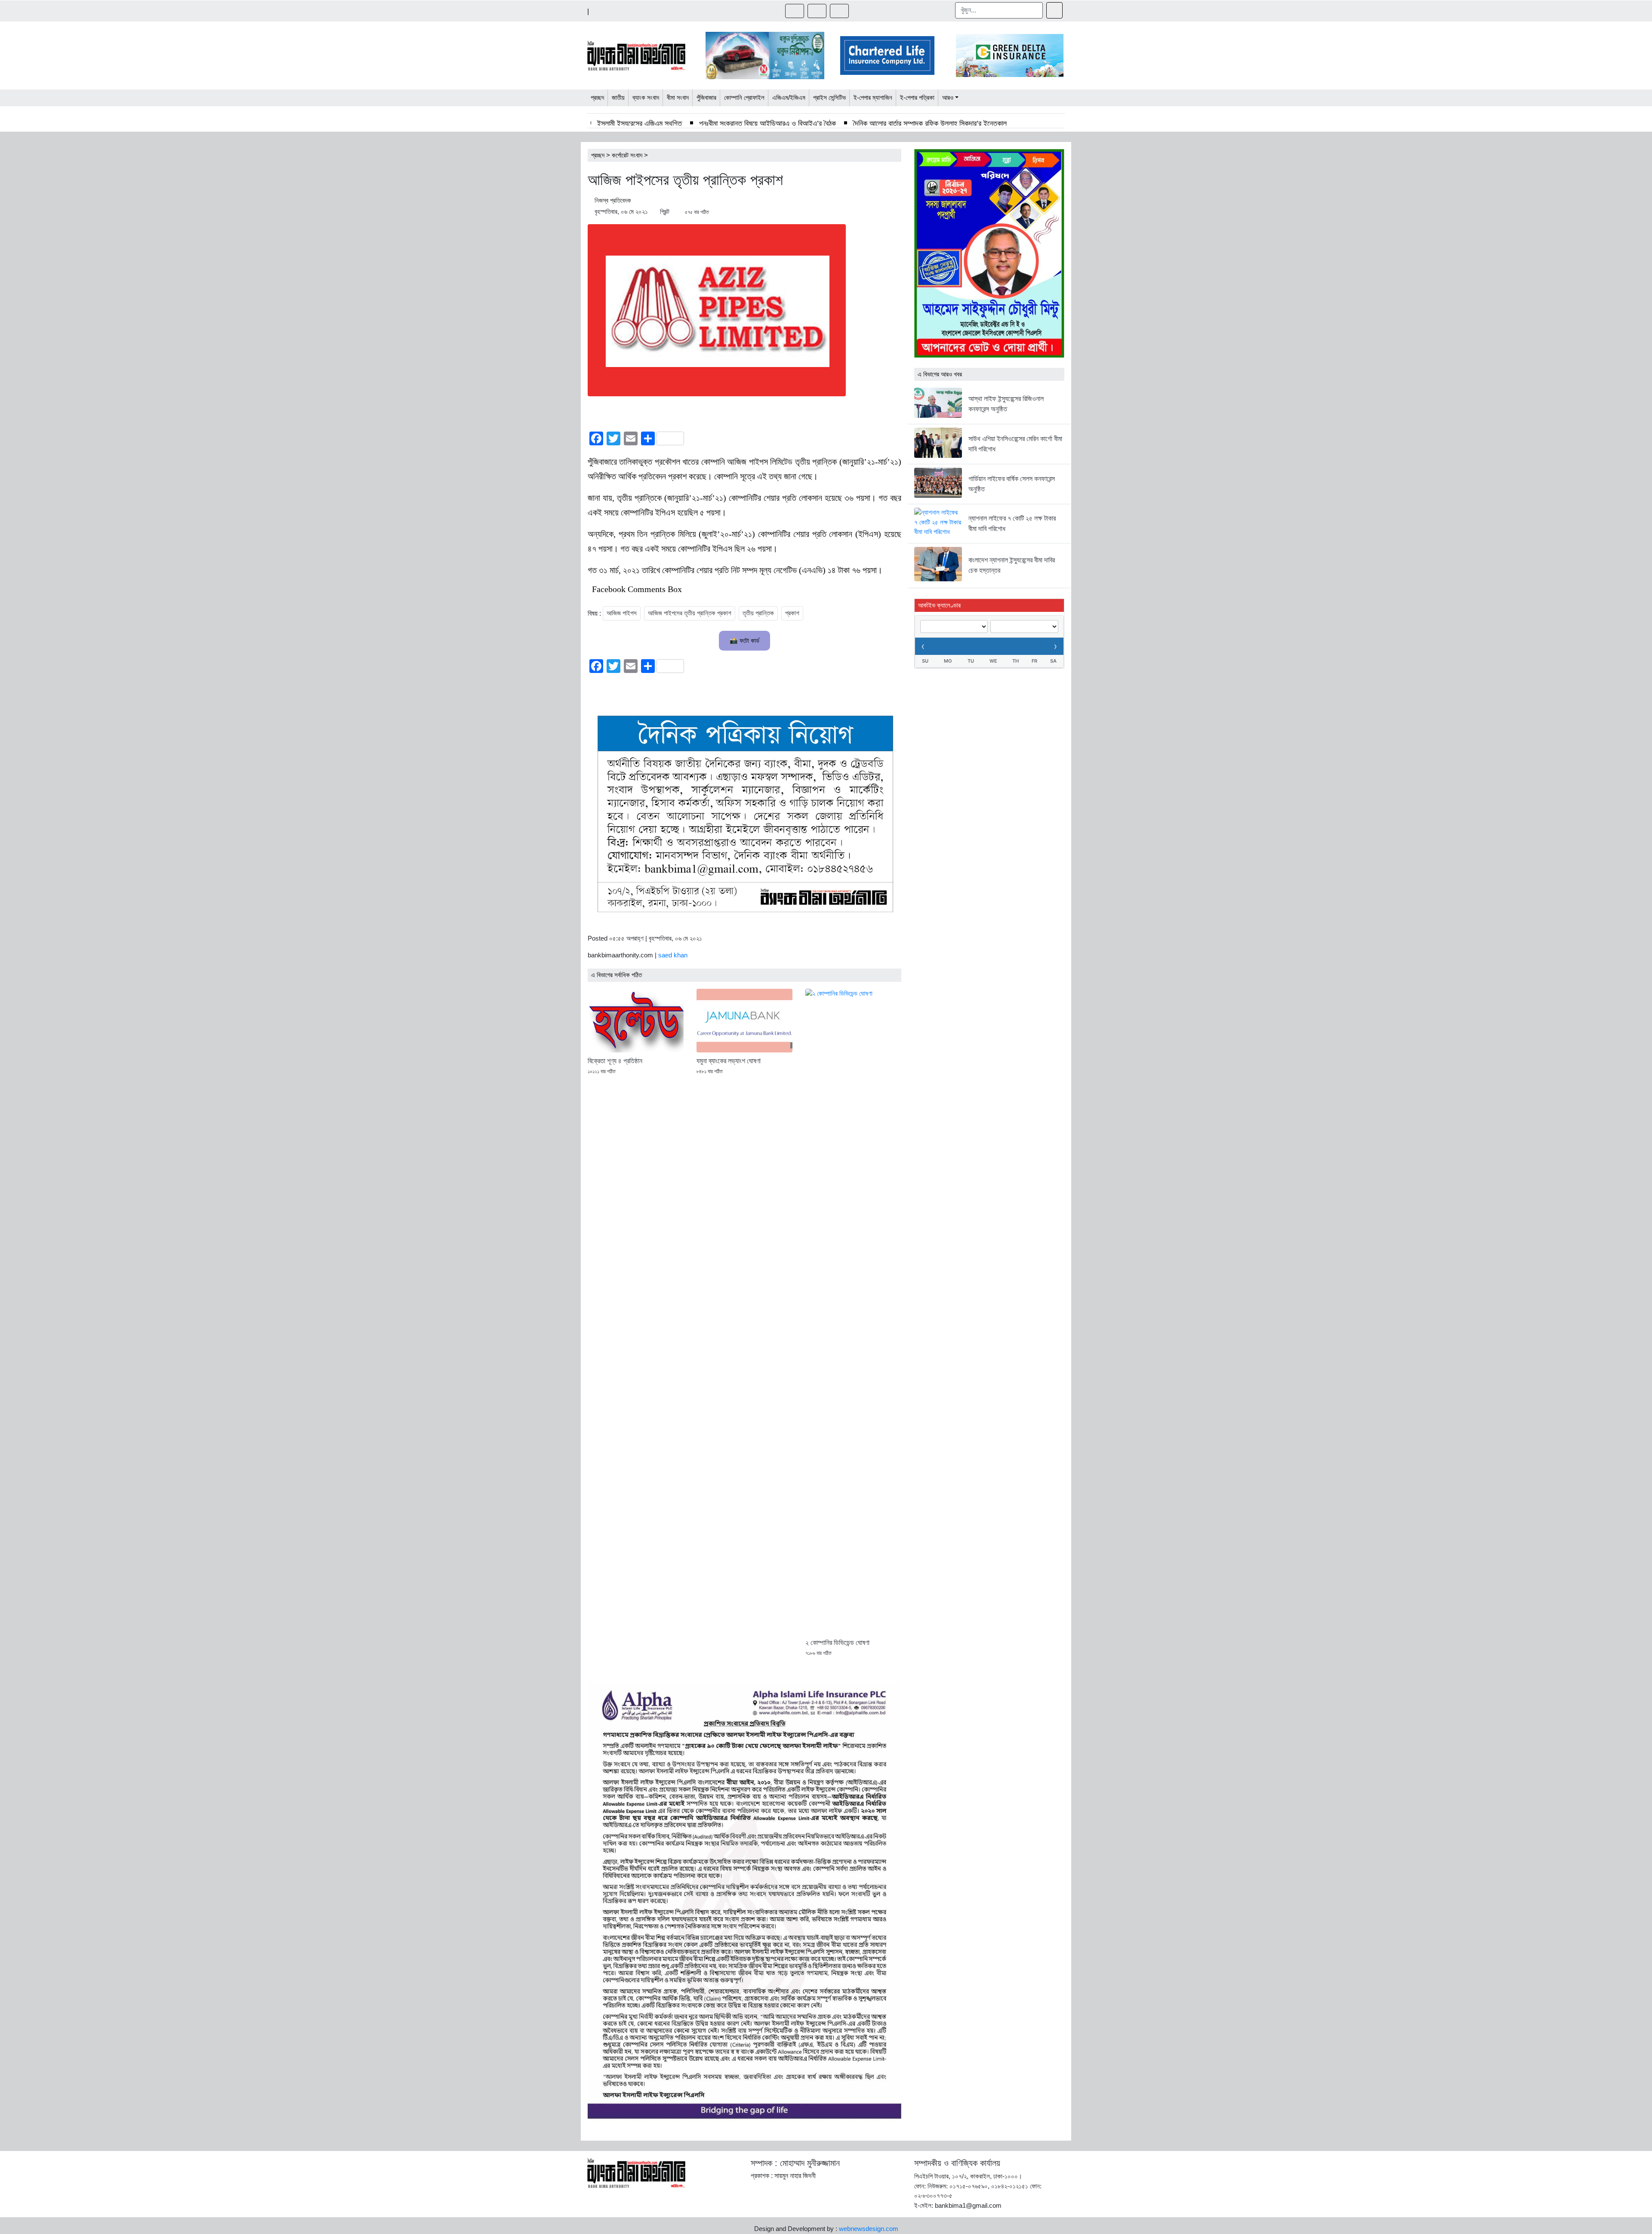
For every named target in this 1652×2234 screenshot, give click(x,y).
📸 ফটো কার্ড (744, 640)
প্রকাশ (792, 613)
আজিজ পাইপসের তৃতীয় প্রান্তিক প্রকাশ (690, 613)
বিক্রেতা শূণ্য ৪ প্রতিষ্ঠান (615, 1061)
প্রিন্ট (665, 211)
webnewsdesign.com (869, 2229)
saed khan (673, 955)
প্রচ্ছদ (598, 155)
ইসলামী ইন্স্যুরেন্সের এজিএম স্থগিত (640, 123)
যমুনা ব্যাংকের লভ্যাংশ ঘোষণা (729, 1061)
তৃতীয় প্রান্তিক (758, 613)
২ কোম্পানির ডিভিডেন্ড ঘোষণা (837, 1643)
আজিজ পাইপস (622, 613)
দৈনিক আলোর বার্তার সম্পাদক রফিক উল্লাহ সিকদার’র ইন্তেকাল (930, 123)
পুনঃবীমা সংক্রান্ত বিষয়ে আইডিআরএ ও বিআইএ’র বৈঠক (767, 123)
